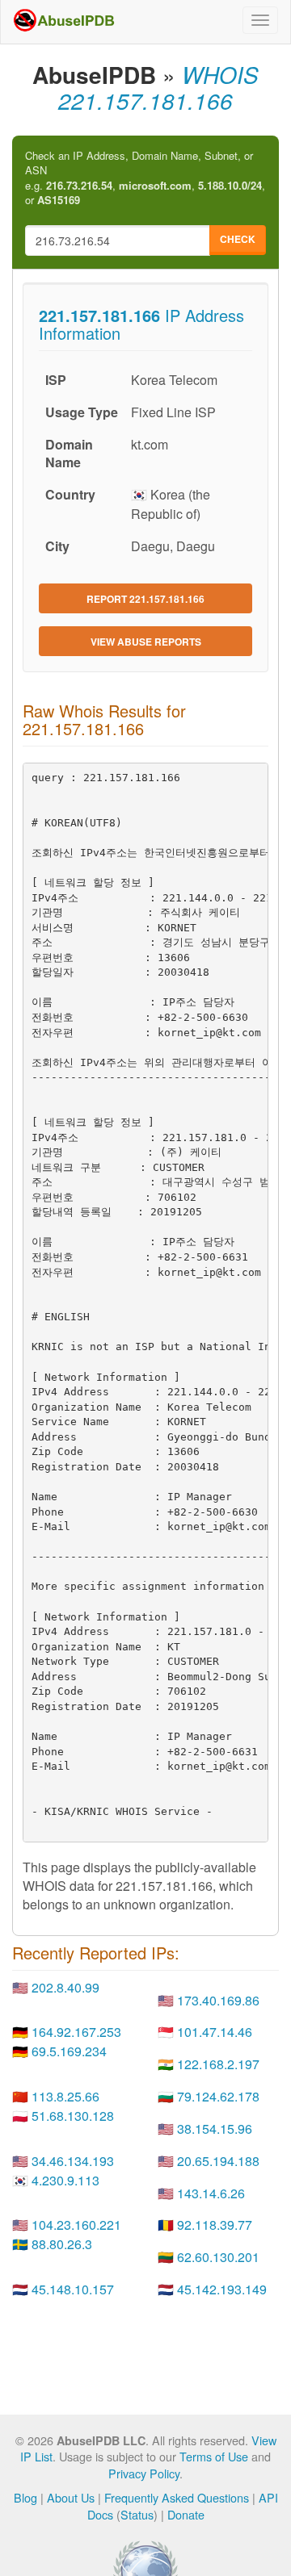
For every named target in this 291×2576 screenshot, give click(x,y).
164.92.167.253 (76, 2032)
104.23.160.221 (76, 2225)
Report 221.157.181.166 (145, 599)
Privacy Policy (144, 2473)
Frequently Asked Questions (177, 2497)
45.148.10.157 (73, 2289)
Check (238, 239)
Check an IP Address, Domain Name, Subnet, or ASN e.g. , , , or (145, 178)
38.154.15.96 (215, 2129)
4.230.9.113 (65, 2180)
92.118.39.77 (215, 2225)
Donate (186, 2514)
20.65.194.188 (218, 2161)
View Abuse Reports (146, 642)
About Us (71, 2497)
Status (137, 2514)
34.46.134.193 (73, 2161)
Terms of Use (214, 2456)
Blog (25, 2497)
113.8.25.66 (65, 2096)
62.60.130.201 (218, 2257)
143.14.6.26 (211, 2193)
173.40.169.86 (218, 2000)
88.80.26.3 (62, 2244)
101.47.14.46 (215, 2032)
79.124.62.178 (218, 2096)
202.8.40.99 (65, 1987)
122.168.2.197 (218, 2064)
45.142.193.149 (222, 2289)
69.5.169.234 (69, 2051)
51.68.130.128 (73, 2116)
